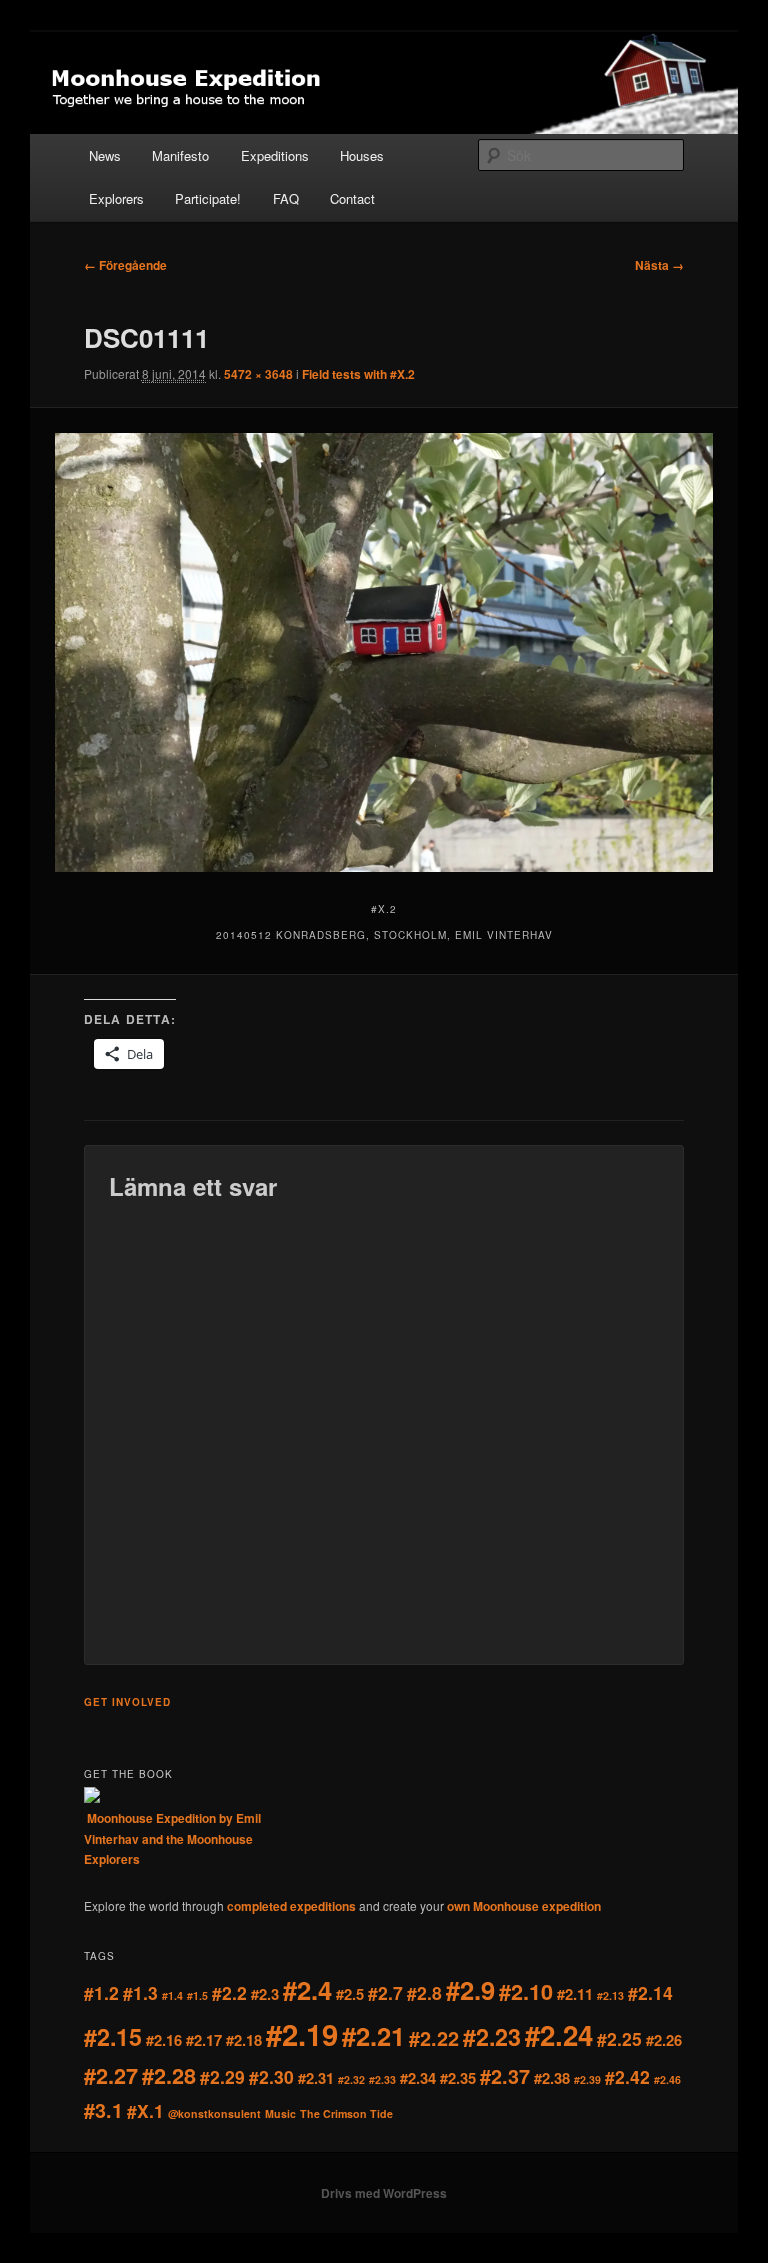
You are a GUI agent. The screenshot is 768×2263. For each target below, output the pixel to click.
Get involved (127, 1702)
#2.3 (265, 1994)
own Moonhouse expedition (524, 1906)
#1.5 (197, 1995)
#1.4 (172, 1995)
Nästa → (659, 265)
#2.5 (350, 1994)
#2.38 (552, 2078)
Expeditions (275, 155)
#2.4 (307, 1989)
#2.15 (113, 2036)
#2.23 (492, 2036)
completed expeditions (291, 1906)
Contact (352, 198)
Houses (362, 155)
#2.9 (470, 1989)
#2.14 (650, 1992)
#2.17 (204, 2040)
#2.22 (434, 2038)
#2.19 (302, 2034)
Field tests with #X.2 (358, 374)
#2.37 (505, 2076)
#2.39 (587, 2079)
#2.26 (664, 2040)
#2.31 (316, 2078)
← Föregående (125, 265)
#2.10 (526, 1991)
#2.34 (418, 2078)
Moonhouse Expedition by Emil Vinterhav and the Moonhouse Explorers (172, 1838)
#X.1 (145, 2110)
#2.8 (424, 1992)
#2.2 (229, 1992)
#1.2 (101, 1992)
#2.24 (559, 2035)
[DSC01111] (384, 652)
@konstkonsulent (214, 2113)
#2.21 (373, 2035)
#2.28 (169, 2075)
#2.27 (111, 2075)
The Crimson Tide (346, 2113)
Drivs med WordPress (384, 2193)
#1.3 (140, 1992)
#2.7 (385, 1992)
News (105, 155)
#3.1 (103, 2110)
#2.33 (382, 2079)
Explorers (116, 198)
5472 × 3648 (258, 374)
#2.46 (667, 2079)
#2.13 (610, 1995)
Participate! (208, 198)
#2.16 (164, 2040)
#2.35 (458, 2078)
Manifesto (180, 155)
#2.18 (244, 2040)
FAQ (286, 198)
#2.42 (627, 2076)
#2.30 (271, 2076)
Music (280, 2113)
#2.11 (575, 1994)
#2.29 (222, 2076)
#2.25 (619, 2038)
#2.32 (351, 2079)
